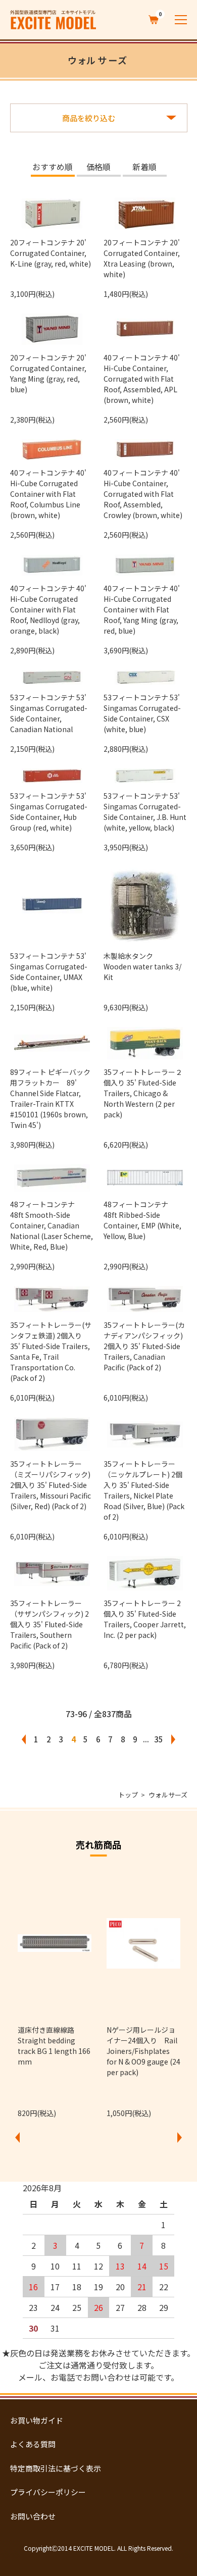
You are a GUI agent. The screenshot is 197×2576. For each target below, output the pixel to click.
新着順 (144, 168)
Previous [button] (18, 2138)
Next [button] (180, 2138)
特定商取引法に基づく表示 (56, 2468)
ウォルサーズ (168, 1795)
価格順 (98, 168)
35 (159, 1739)
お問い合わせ (33, 2516)
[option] (55, 1994)
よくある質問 (33, 2444)
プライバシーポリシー (48, 2492)
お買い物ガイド (37, 2420)
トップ (128, 1795)
